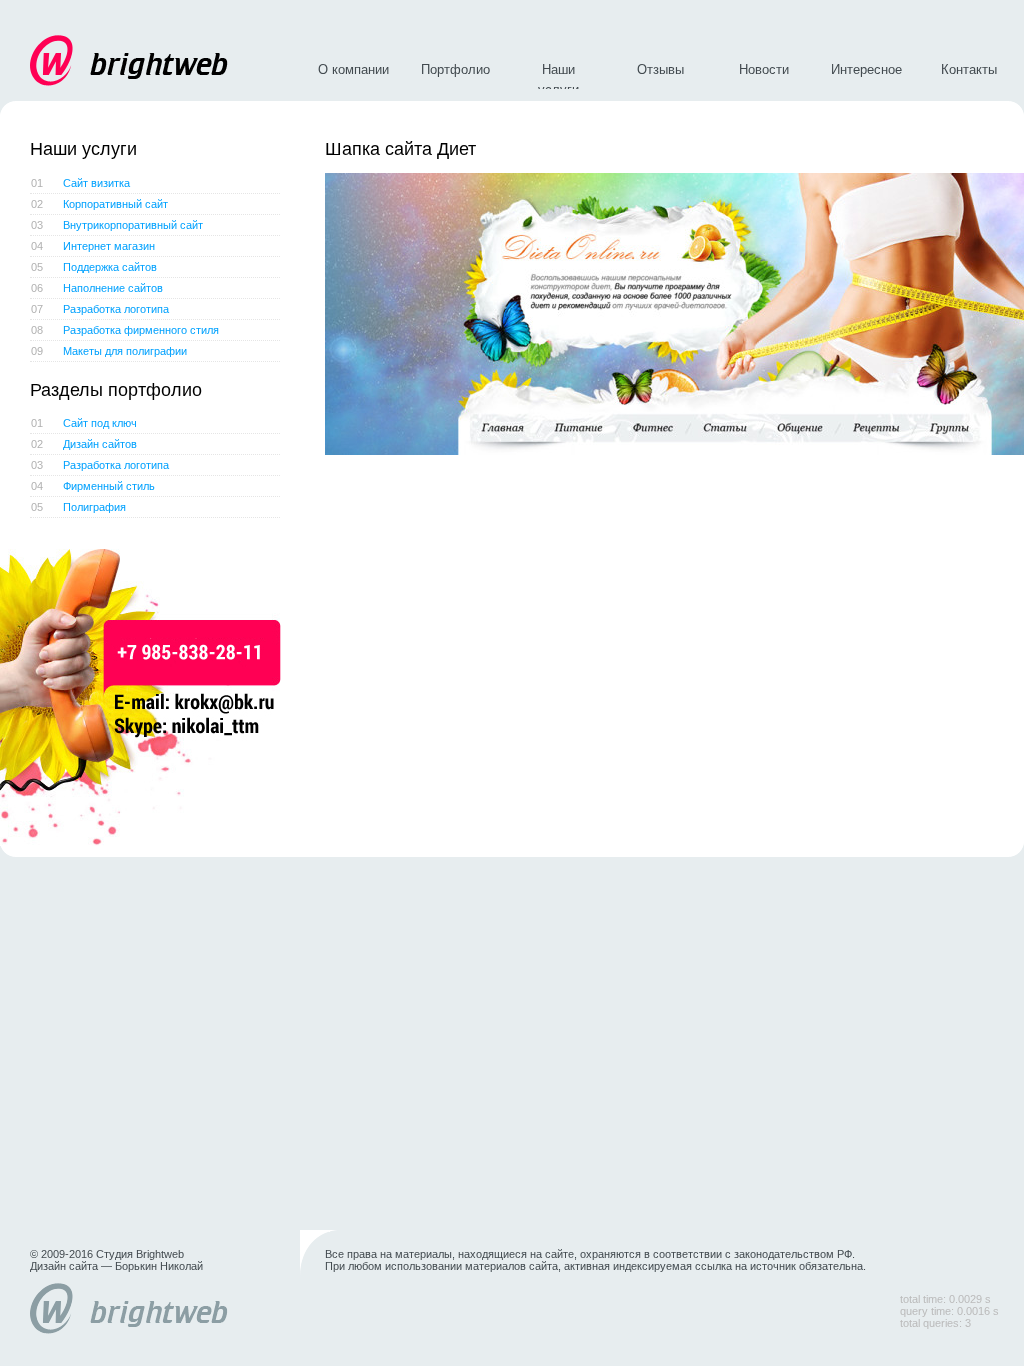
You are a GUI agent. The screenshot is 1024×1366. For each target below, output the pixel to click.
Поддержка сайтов (94, 267)
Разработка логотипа (100, 309)
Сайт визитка (80, 183)
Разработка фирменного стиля (125, 330)
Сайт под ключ (84, 423)
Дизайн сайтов (84, 444)
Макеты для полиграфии (109, 351)
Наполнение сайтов (97, 288)
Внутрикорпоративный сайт (117, 225)
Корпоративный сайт (99, 204)
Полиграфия (78, 507)
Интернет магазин (93, 246)
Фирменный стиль (93, 486)
